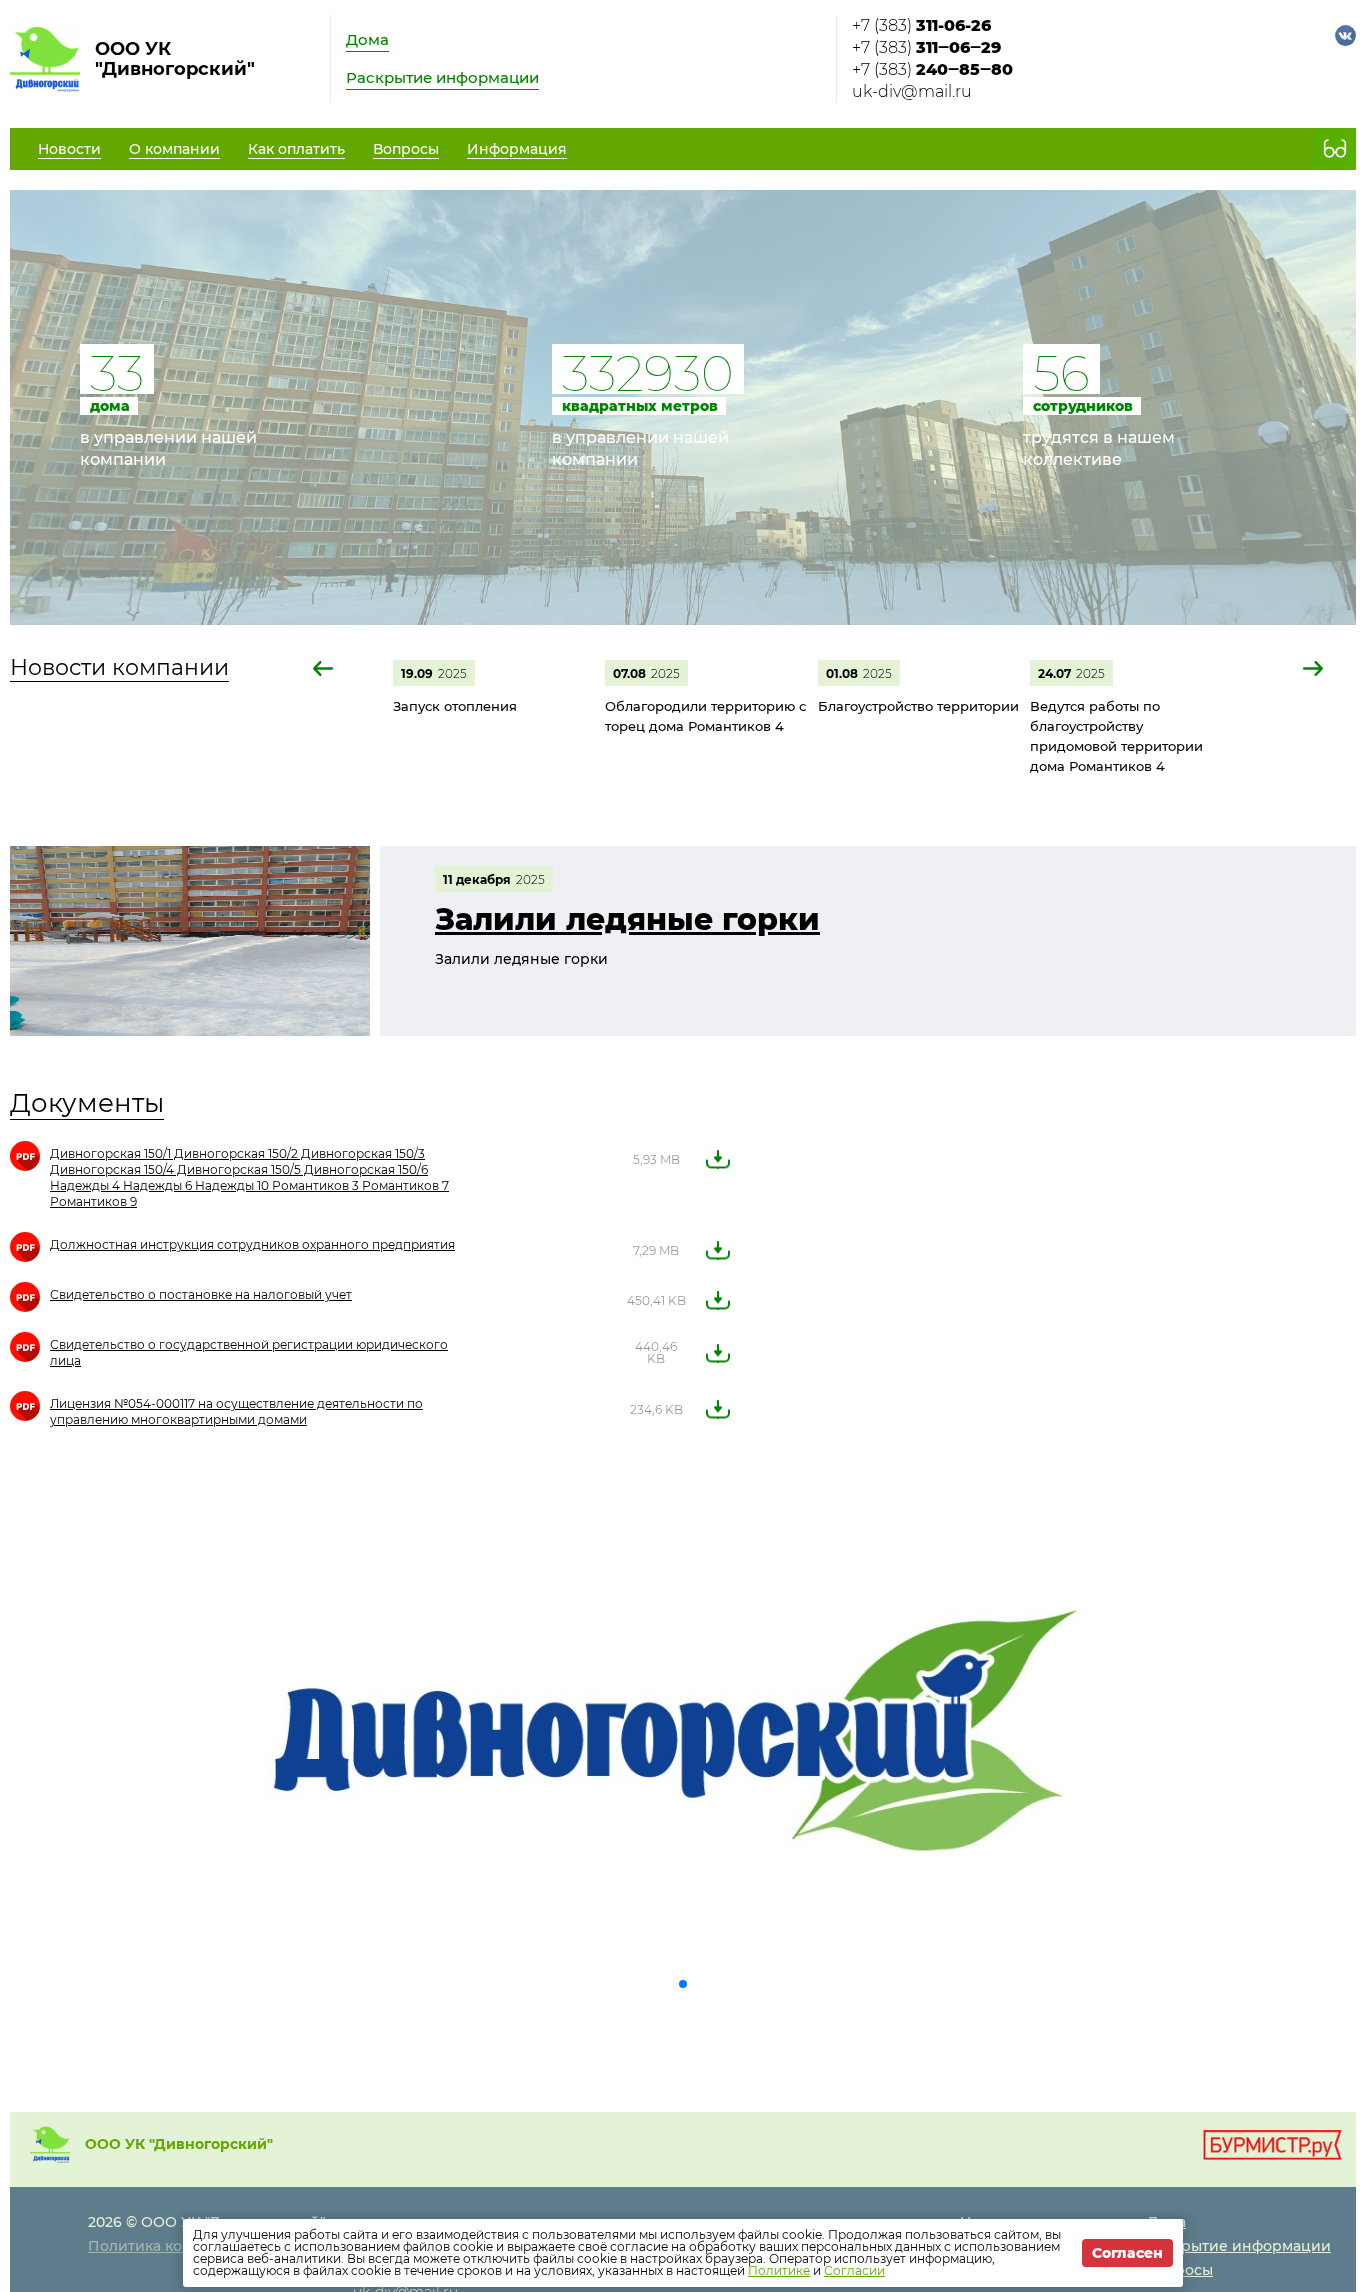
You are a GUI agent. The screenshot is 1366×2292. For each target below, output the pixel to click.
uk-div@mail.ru (912, 91)
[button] (324, 668)
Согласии (854, 2270)
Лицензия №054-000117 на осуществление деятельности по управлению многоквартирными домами (236, 1411)
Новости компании (119, 667)
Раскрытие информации (442, 77)
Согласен (1127, 2253)
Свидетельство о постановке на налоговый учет (201, 1294)
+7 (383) (921, 25)
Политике (779, 2270)
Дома (367, 39)
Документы (87, 1103)
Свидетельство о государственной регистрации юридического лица (249, 1352)
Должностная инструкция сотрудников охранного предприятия (252, 1244)
